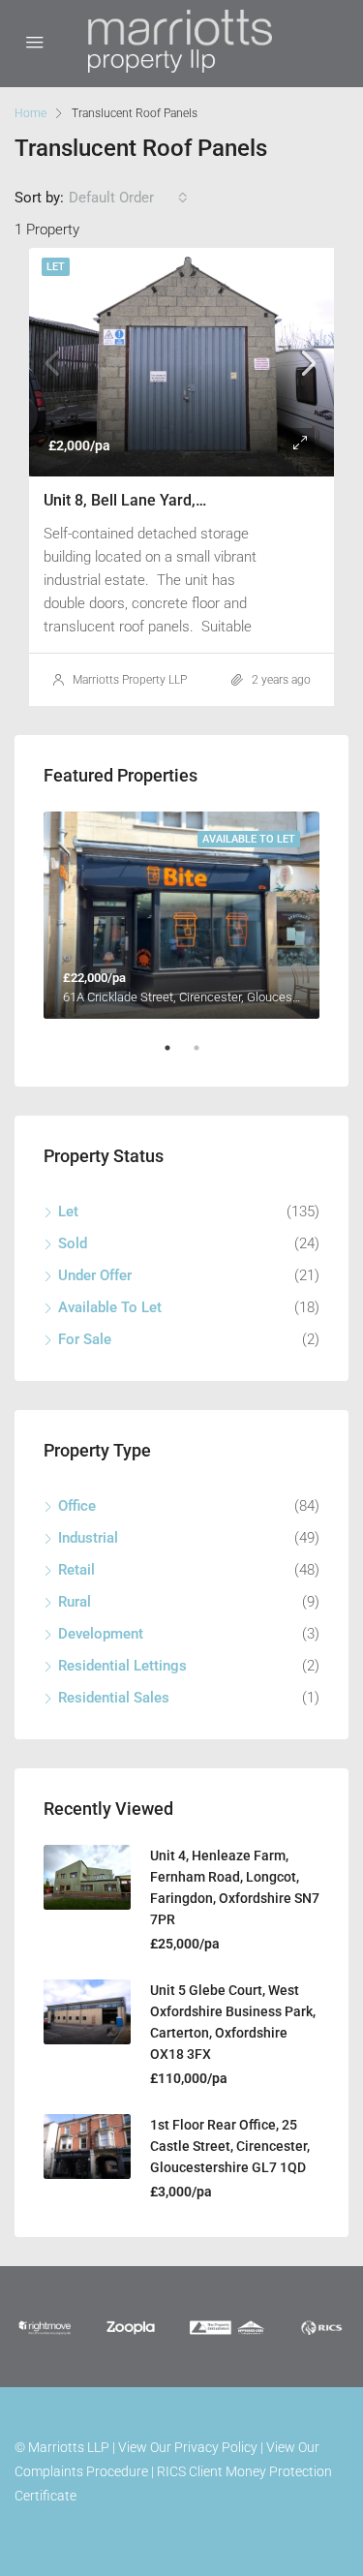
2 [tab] (206, 1056)
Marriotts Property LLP (130, 680)
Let (56, 267)
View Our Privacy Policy (188, 2447)
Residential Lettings (122, 1666)
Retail (76, 1570)
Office (77, 1506)
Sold (73, 1243)
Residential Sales (114, 1698)
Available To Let (110, 1307)
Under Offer (95, 1275)
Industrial (88, 1538)
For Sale (85, 1339)
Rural (75, 1602)
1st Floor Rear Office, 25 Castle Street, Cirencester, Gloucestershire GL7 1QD (230, 2146)
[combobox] (128, 198)
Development (101, 1634)
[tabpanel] (181, 915)
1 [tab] (177, 1056)
